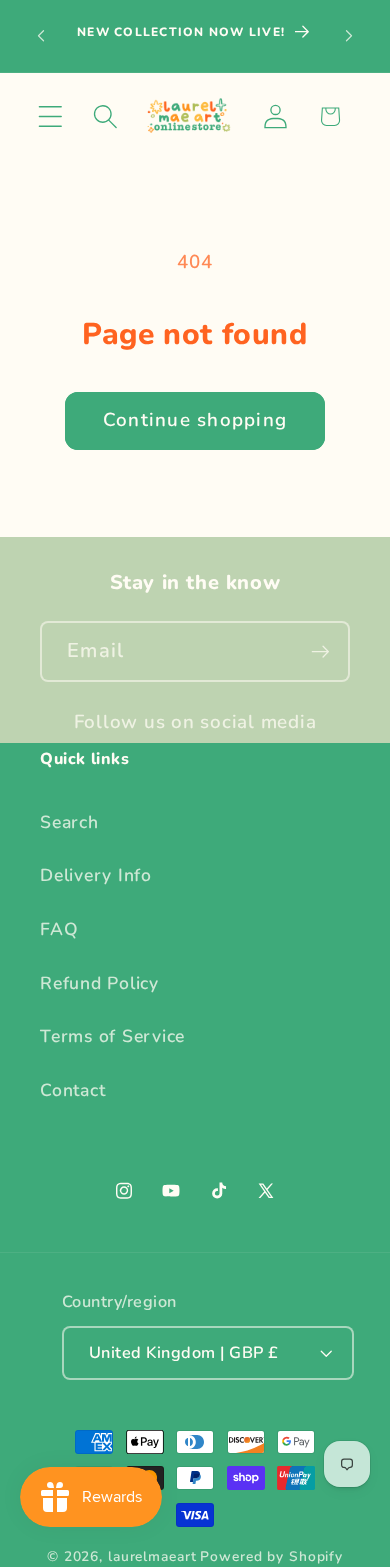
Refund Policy (99, 983)
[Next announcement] (349, 36)
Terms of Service (112, 1036)
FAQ (59, 929)
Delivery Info (96, 875)
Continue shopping (195, 420)
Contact (72, 1090)
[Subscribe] (320, 651)
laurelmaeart (152, 1556)
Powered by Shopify (271, 1556)
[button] (50, 116)
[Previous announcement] (41, 36)
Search (69, 822)
